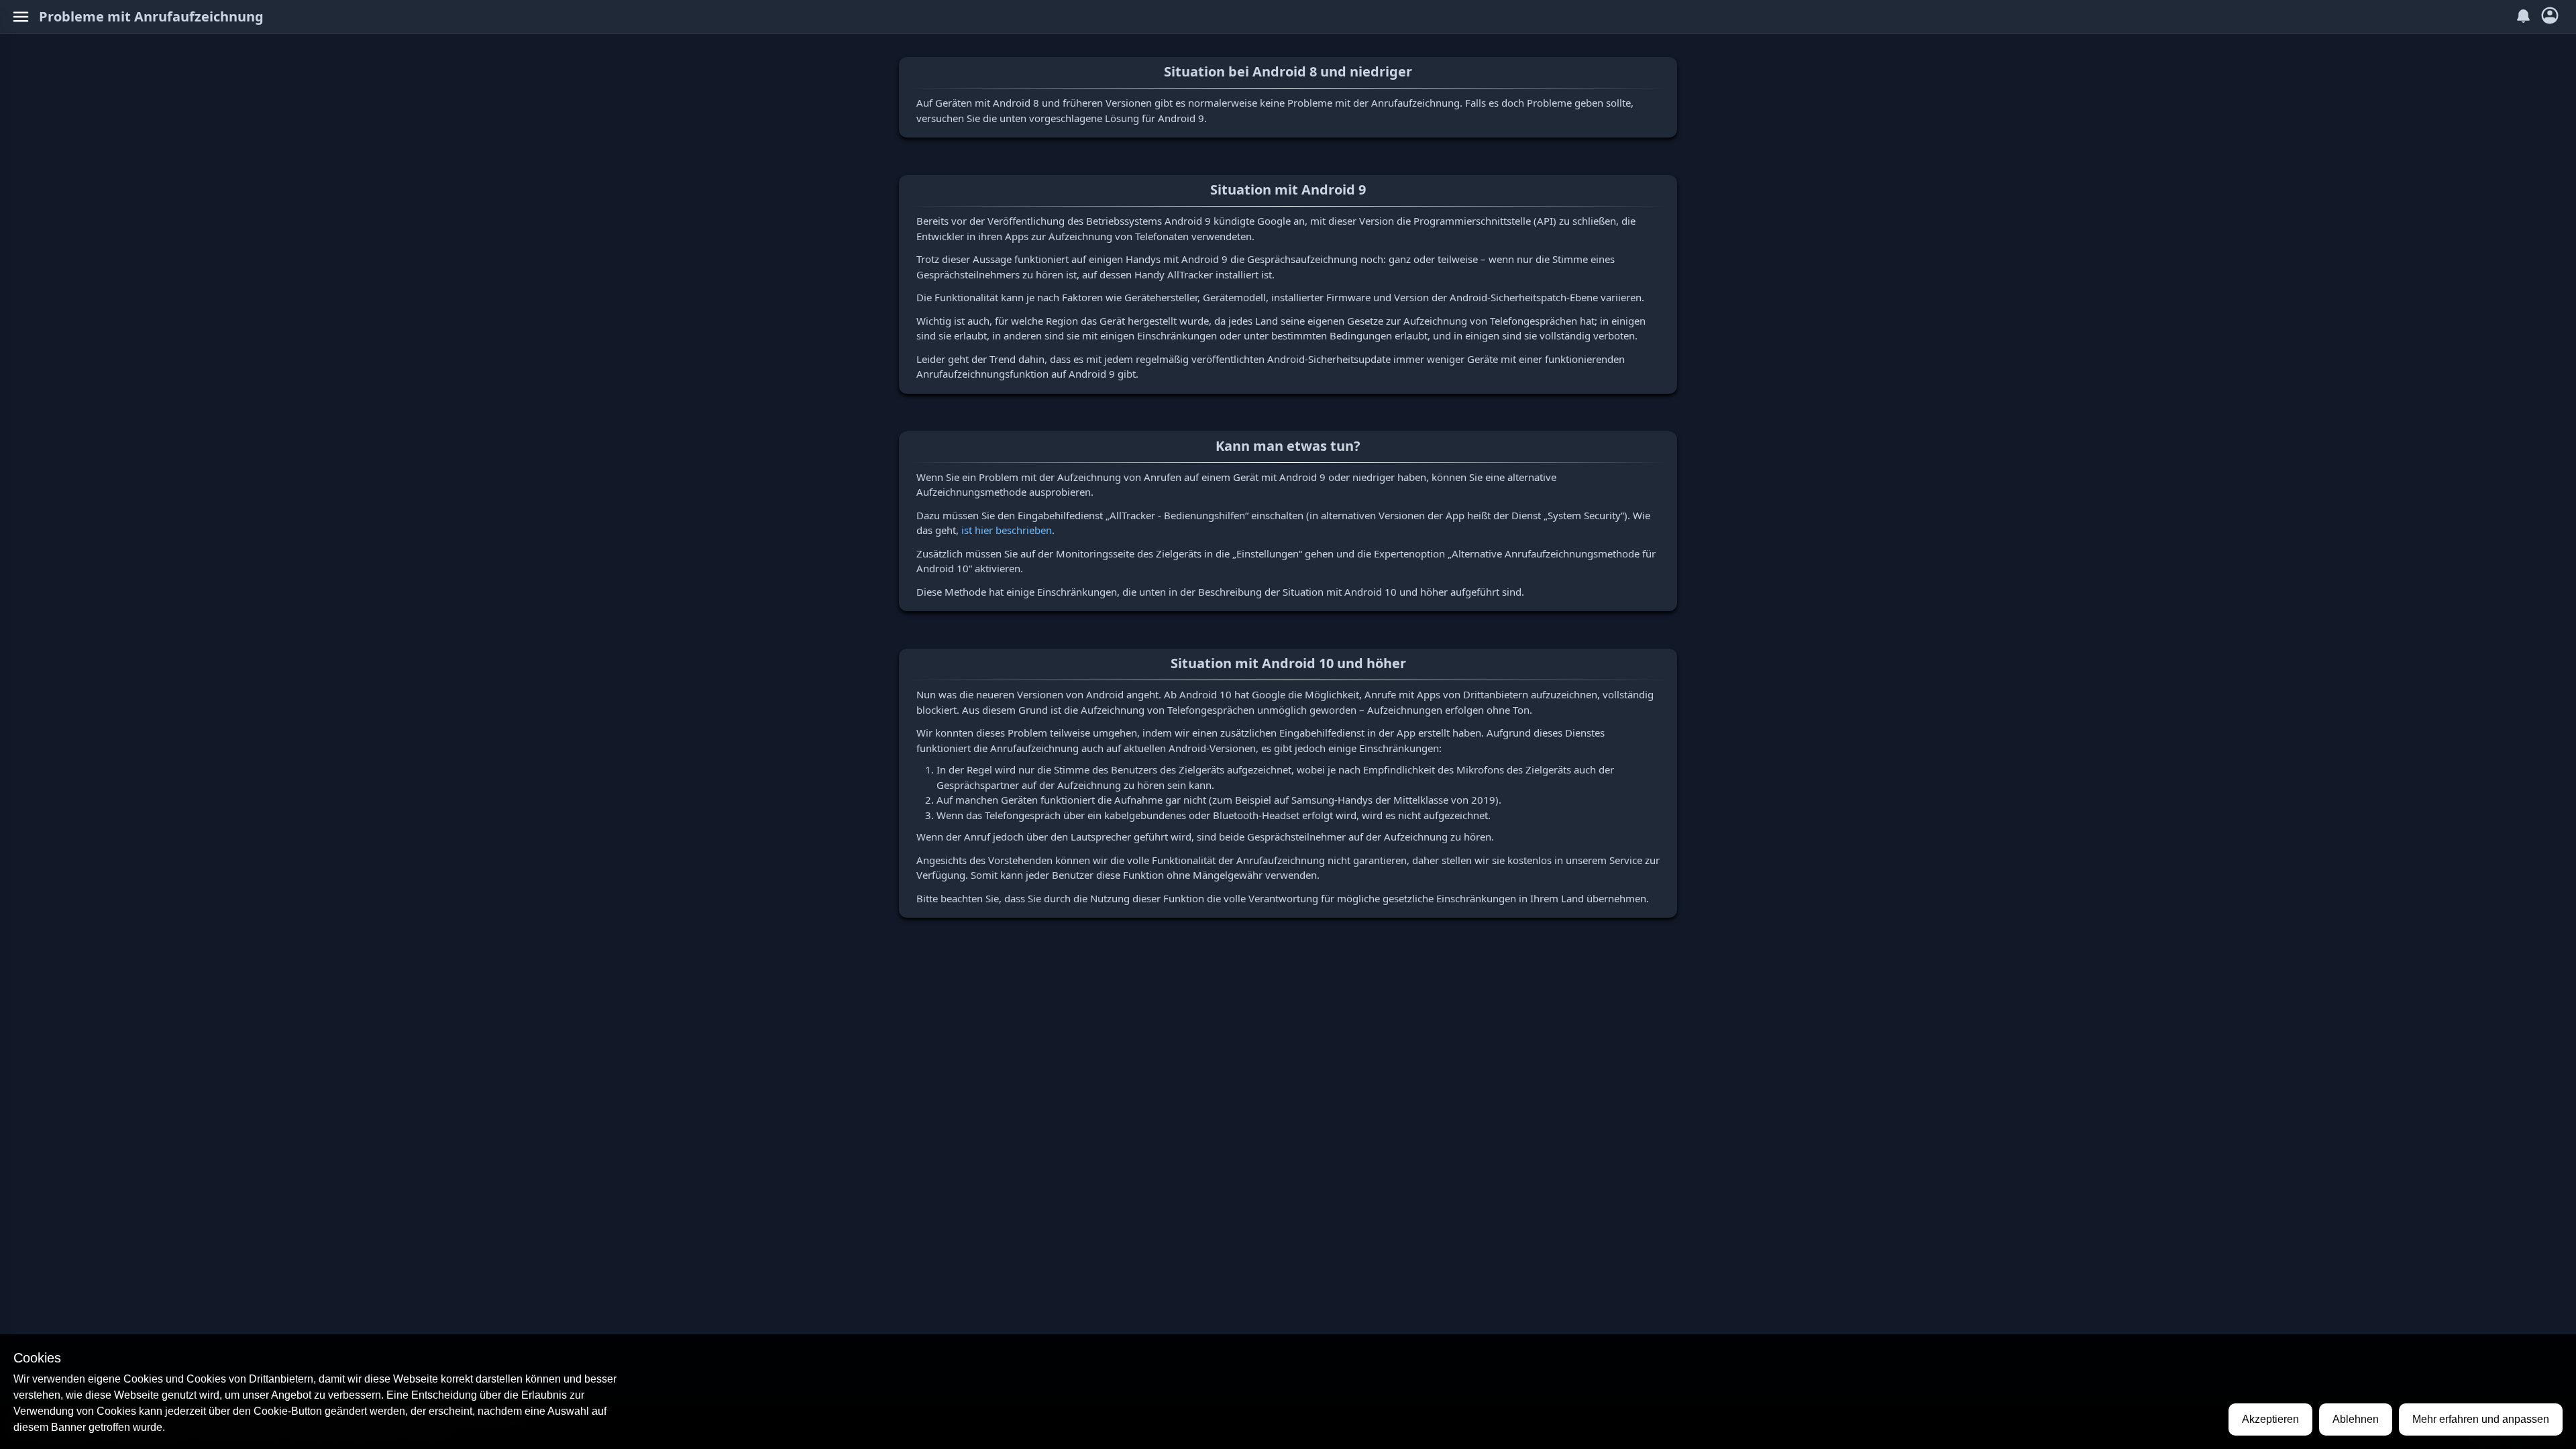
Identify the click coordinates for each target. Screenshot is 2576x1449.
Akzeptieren (2270, 1419)
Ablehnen (2356, 1419)
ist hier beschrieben (1007, 530)
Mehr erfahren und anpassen (2481, 1419)
